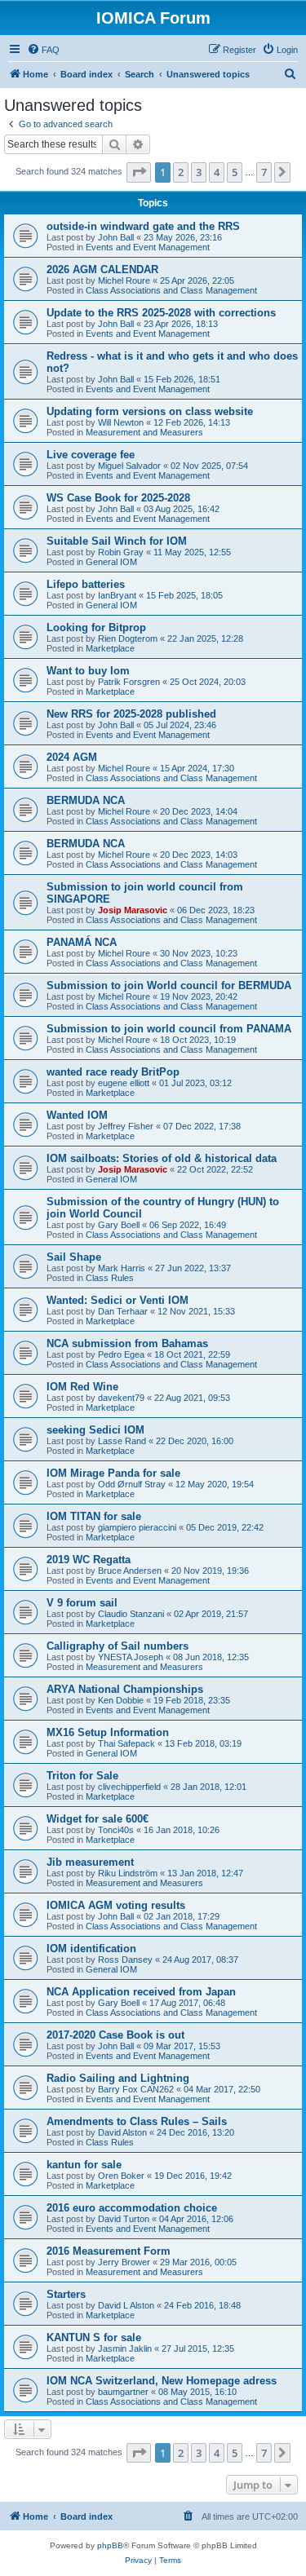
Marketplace (110, 648)
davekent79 (121, 1398)
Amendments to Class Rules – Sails (137, 2121)
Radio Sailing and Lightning (118, 2078)
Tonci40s (116, 1830)
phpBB (110, 2545)
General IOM (111, 562)
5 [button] (235, 172)
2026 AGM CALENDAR (102, 270)
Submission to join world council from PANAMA (169, 1029)
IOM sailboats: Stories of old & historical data (162, 1158)
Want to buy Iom (88, 671)
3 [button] (199, 172)
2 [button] (181, 172)
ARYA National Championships (125, 1689)
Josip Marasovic (133, 910)
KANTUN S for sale (94, 2337)
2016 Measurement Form (109, 2251)
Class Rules (110, 1278)
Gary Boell (119, 1225)
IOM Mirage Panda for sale (113, 1473)
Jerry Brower (124, 2262)
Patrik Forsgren (129, 682)
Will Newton (121, 422)
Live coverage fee (91, 455)
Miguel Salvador (129, 466)
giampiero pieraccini (137, 1527)
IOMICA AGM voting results (116, 1905)
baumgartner (123, 2392)
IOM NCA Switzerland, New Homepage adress (162, 2381)
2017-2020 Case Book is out (115, 2035)
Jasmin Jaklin (125, 2348)
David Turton (124, 2219)
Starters (66, 2294)
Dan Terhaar (123, 1311)
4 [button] (217, 172)
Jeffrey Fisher (126, 1126)
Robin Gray (121, 552)
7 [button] (264, 172)
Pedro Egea (121, 1354)
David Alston (122, 2132)
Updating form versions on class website (150, 411)
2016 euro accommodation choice (132, 2208)
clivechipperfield (129, 1787)
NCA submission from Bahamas (127, 1343)
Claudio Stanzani (131, 1614)
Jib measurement (90, 1862)
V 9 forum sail (82, 1603)
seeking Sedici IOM (95, 1430)
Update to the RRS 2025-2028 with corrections (161, 313)
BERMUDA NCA (86, 800)
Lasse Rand (122, 1441)
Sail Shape (74, 1257)
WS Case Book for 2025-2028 (118, 498)
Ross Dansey (125, 1960)
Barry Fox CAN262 (136, 2089)
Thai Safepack (126, 1743)
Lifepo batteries (86, 584)
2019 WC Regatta (89, 1560)
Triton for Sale (82, 1776)
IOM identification (91, 1949)
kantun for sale (84, 2165)
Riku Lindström (128, 1873)
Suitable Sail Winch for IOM (117, 541)
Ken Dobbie (121, 1700)
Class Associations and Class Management (171, 290)
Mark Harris (122, 1268)
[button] (139, 172)
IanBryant (117, 595)
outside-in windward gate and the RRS (143, 226)
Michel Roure (124, 281)
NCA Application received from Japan (141, 1992)
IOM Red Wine (82, 1387)
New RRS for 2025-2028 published (131, 714)
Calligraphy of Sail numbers (118, 1646)
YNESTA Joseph (131, 1657)
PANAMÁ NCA (82, 942)
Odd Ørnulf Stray (132, 1484)
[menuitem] (43, 50)
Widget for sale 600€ (98, 1819)
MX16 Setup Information (108, 1732)
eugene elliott (124, 1083)
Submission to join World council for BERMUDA (169, 985)
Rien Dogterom (128, 638)
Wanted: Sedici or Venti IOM (118, 1300)
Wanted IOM (77, 1115)
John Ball (116, 237)
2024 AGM (72, 757)
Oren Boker (121, 2176)
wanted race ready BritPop (113, 1072)
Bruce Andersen (130, 1571)
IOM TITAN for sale (94, 1516)
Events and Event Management (148, 247)
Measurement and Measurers (144, 432)
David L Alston (126, 2305)
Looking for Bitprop (96, 627)
